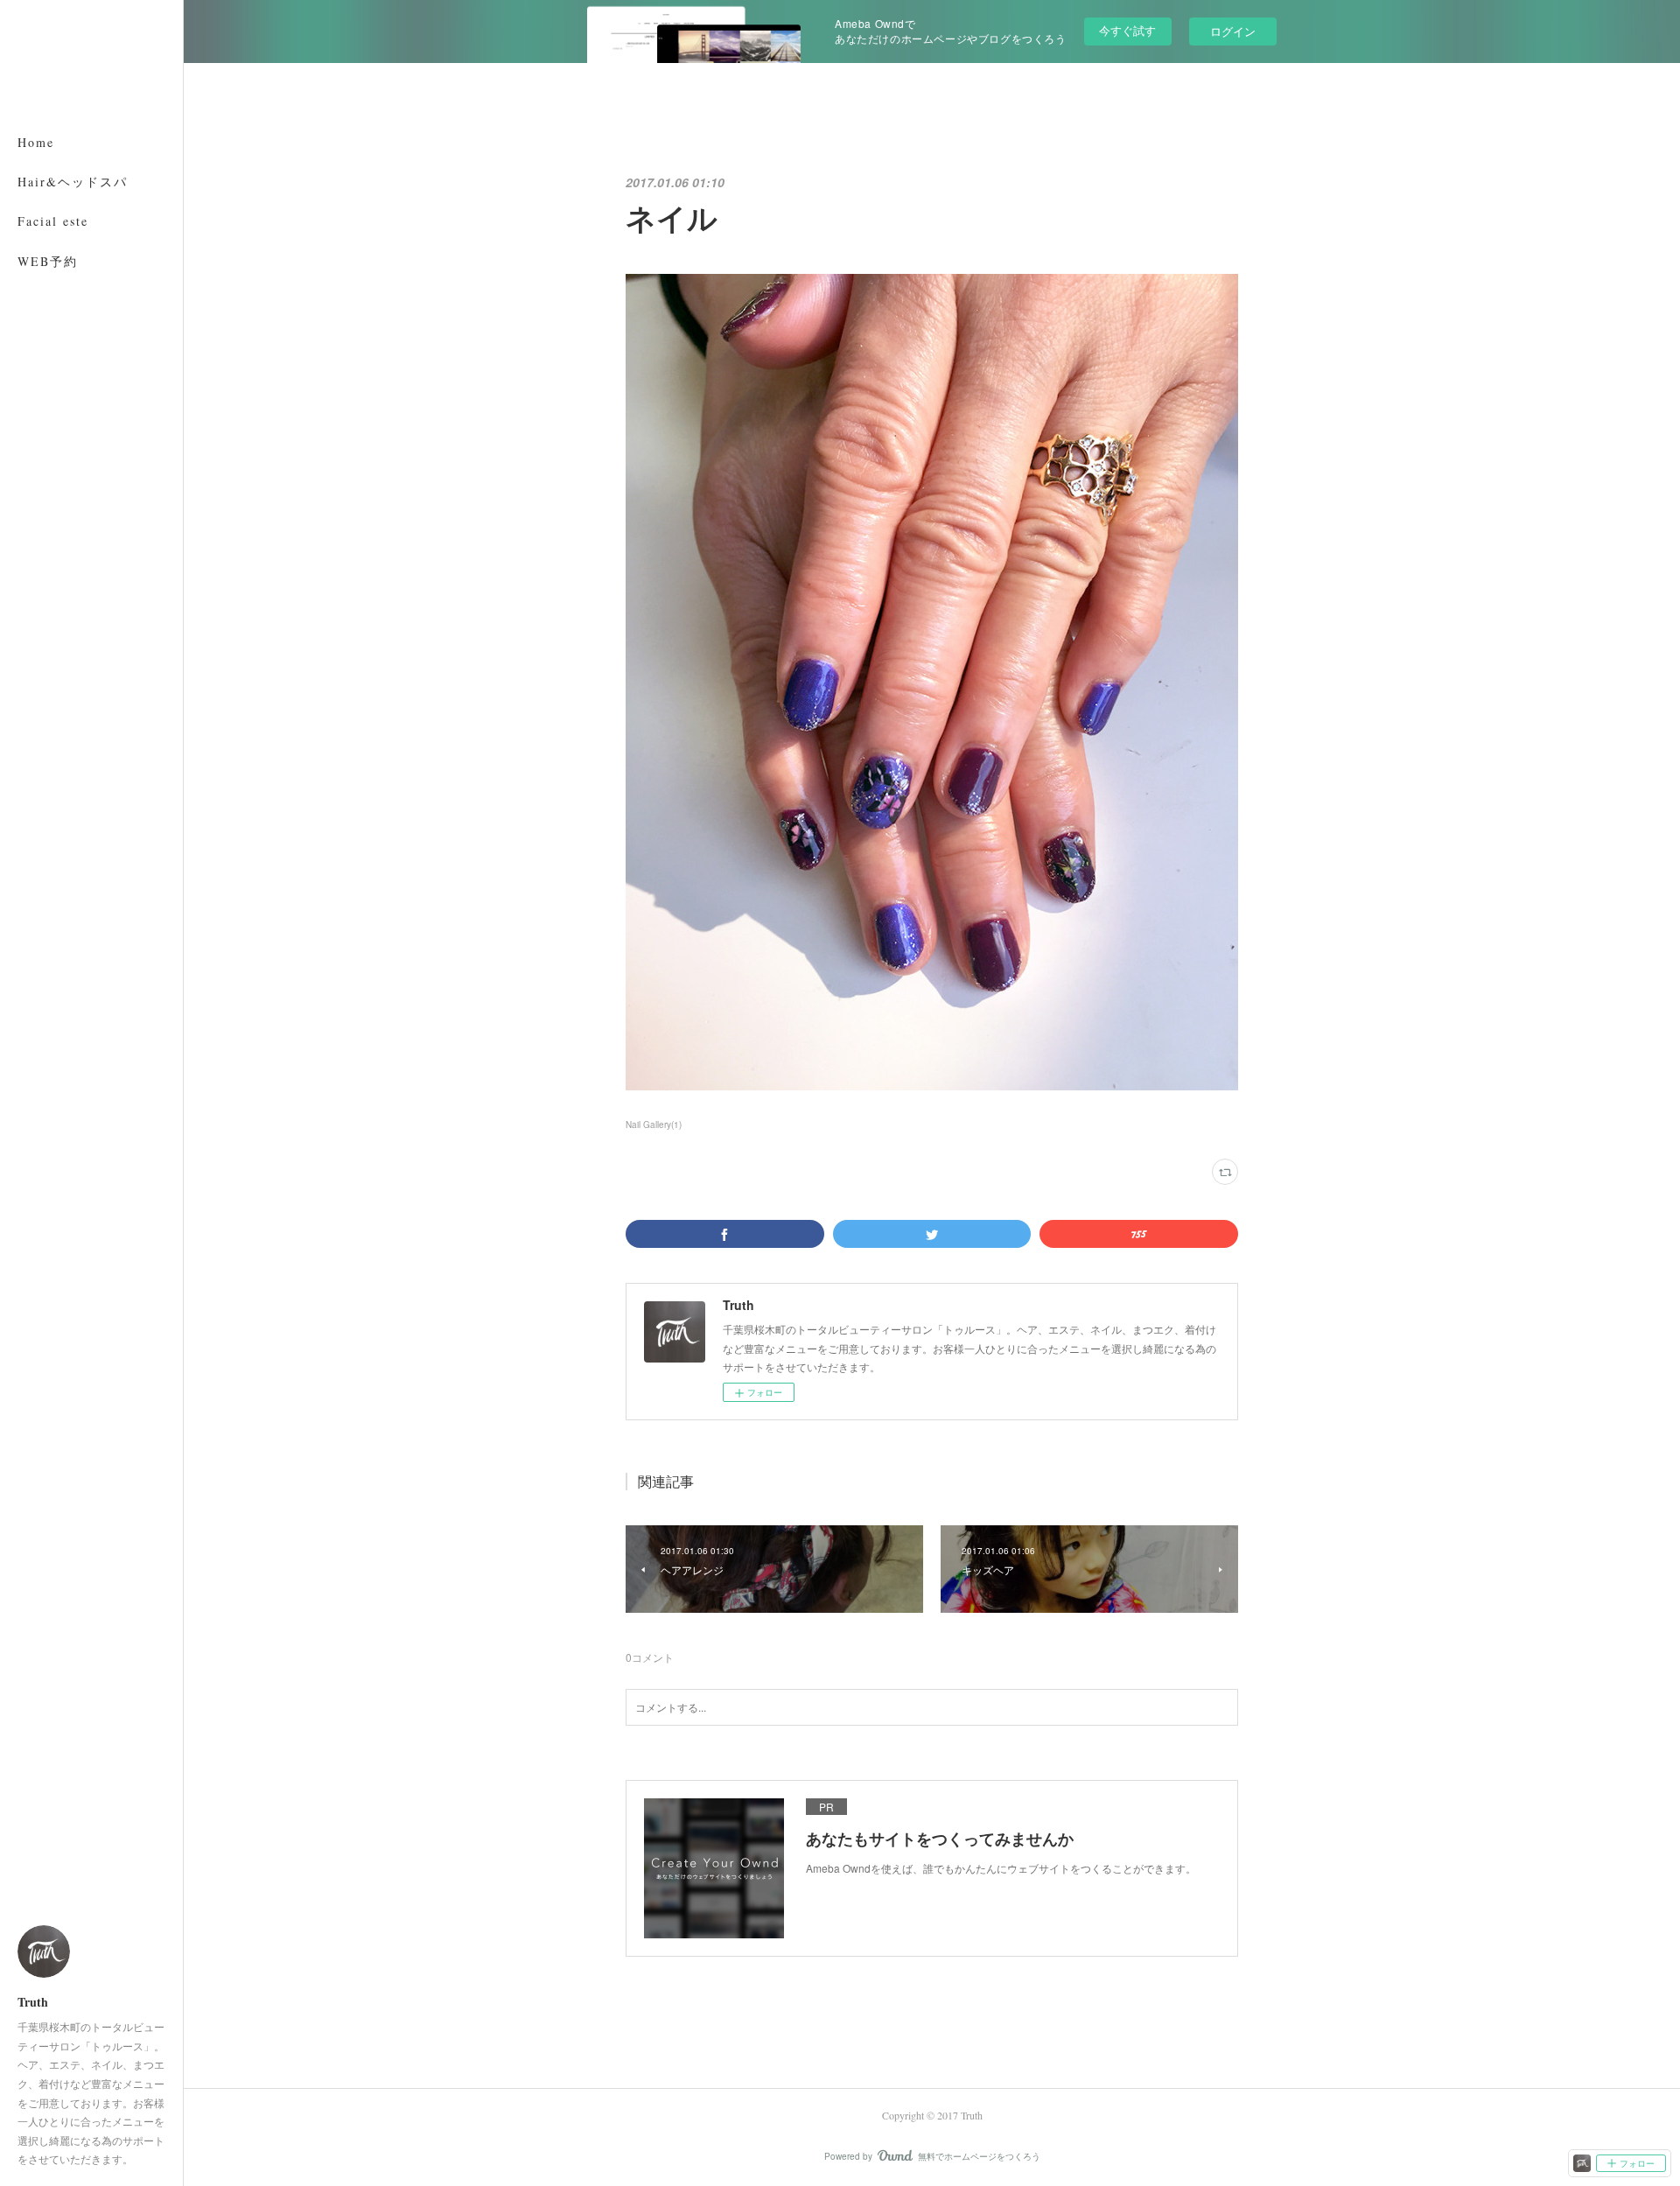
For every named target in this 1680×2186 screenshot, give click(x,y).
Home (36, 142)
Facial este (53, 221)
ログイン (1233, 31)
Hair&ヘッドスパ (73, 182)
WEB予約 (48, 261)
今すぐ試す (1127, 30)
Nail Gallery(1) (654, 1125)
